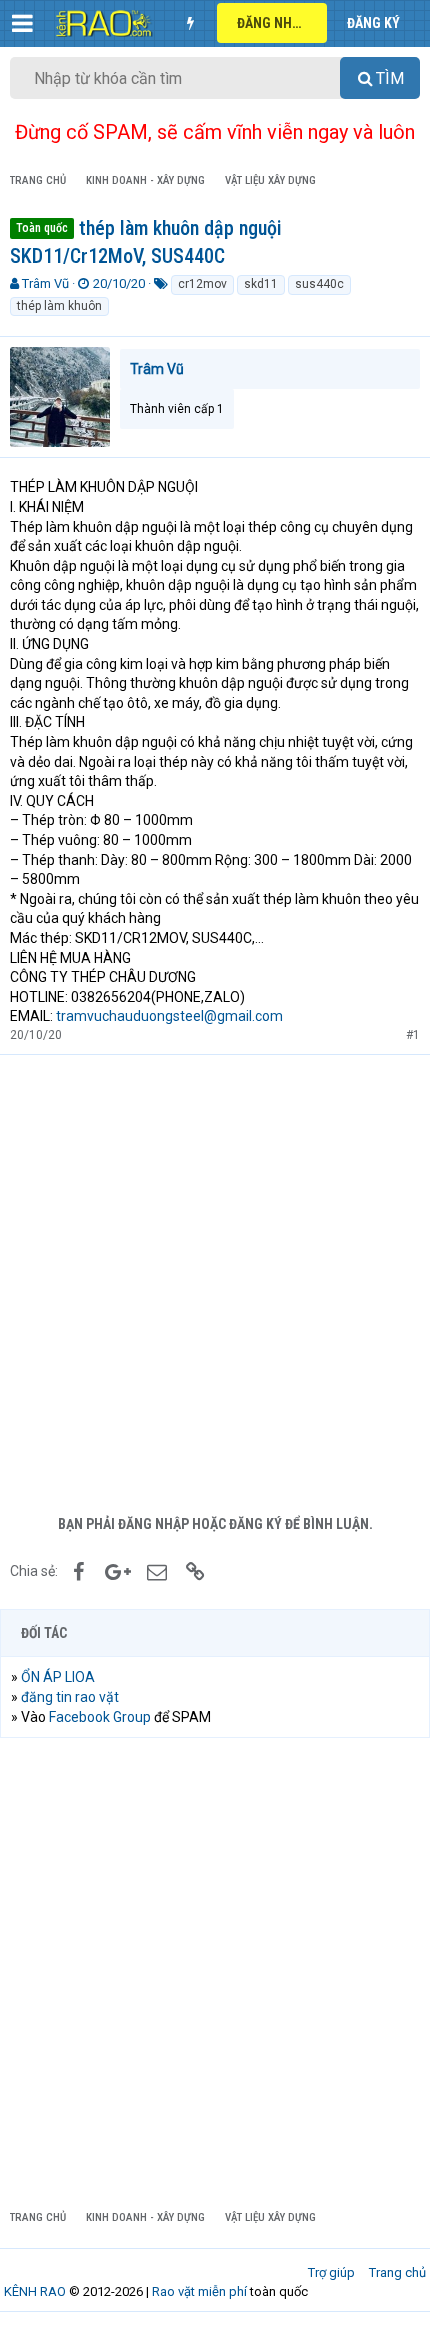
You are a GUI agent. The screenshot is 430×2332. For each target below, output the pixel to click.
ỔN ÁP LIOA (58, 1677)
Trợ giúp (331, 2272)
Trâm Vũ (45, 283)
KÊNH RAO (35, 2291)
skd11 (261, 284)
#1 (413, 1035)
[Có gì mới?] (190, 23)
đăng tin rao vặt (70, 1697)
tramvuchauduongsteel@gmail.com (169, 1016)
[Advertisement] (215, 1280)
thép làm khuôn (59, 306)
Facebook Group (100, 1717)
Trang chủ (397, 2272)
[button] (22, 23)
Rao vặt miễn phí (199, 2291)
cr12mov (202, 284)
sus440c (319, 284)
